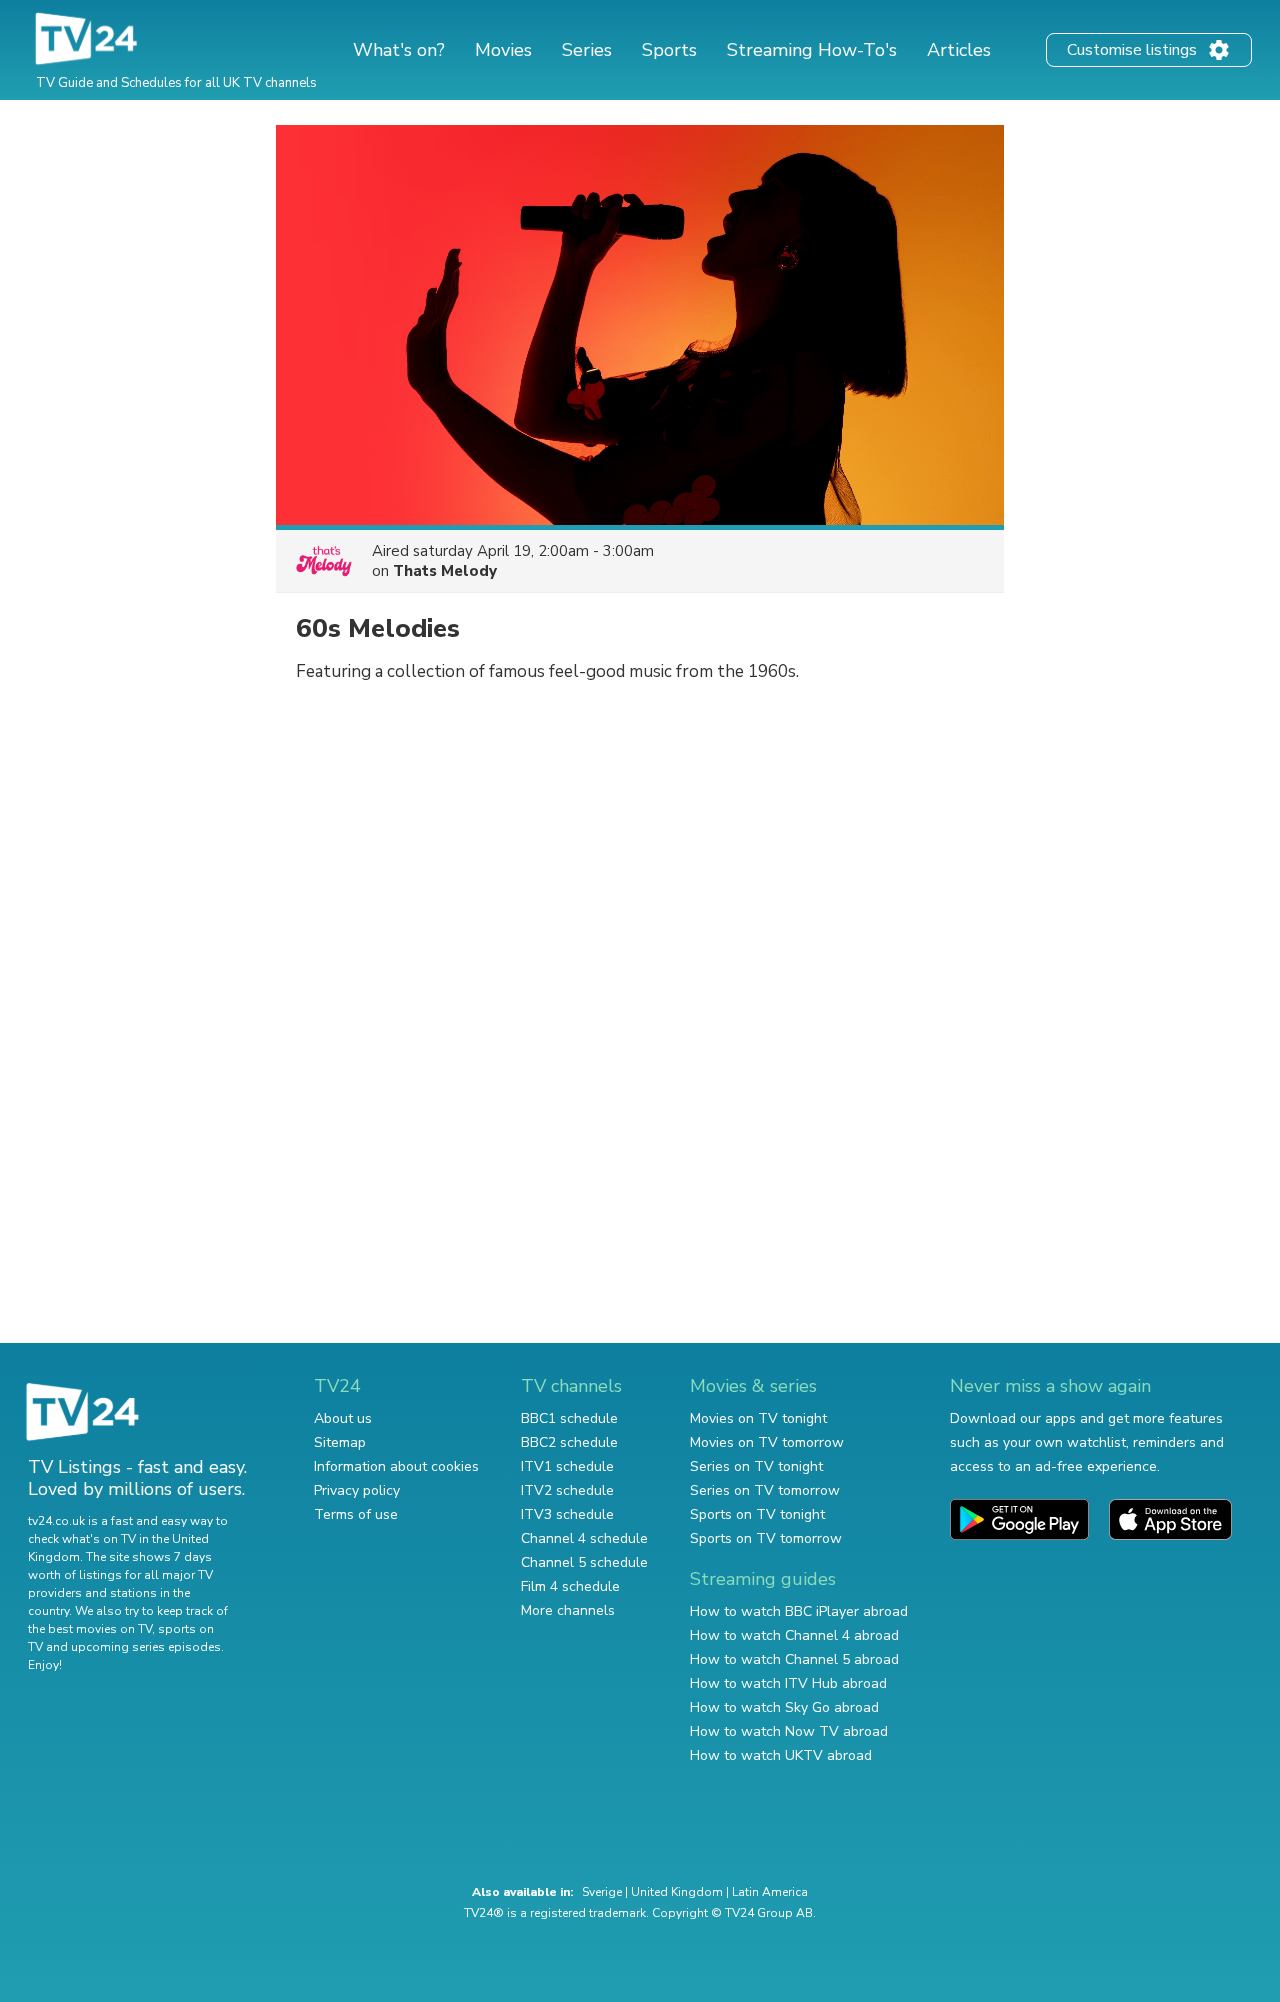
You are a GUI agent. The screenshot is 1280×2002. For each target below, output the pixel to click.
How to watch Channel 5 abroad (794, 1659)
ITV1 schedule (567, 1466)
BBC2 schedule (569, 1442)
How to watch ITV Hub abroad (788, 1683)
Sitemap (340, 1442)
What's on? (399, 50)
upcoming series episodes (146, 1647)
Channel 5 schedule (584, 1562)
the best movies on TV (90, 1629)
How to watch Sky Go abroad (784, 1707)
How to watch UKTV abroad (781, 1755)
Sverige (602, 1892)
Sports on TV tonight (757, 1514)
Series (587, 50)
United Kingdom (677, 1892)
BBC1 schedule (569, 1418)
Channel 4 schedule (584, 1538)
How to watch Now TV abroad (789, 1731)
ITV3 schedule (567, 1514)
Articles (959, 50)
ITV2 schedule (567, 1490)
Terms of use (356, 1514)
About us (343, 1418)
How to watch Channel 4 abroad (794, 1635)
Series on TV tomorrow (765, 1490)
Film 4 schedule (570, 1586)
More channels (568, 1610)
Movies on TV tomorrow (767, 1442)
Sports (669, 50)
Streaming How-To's (812, 50)
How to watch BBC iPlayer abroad (799, 1611)
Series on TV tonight (756, 1466)
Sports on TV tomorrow (766, 1538)
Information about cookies (396, 1466)
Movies (503, 50)
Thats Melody (445, 571)
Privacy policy (357, 1490)
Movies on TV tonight (758, 1418)
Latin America (770, 1892)
